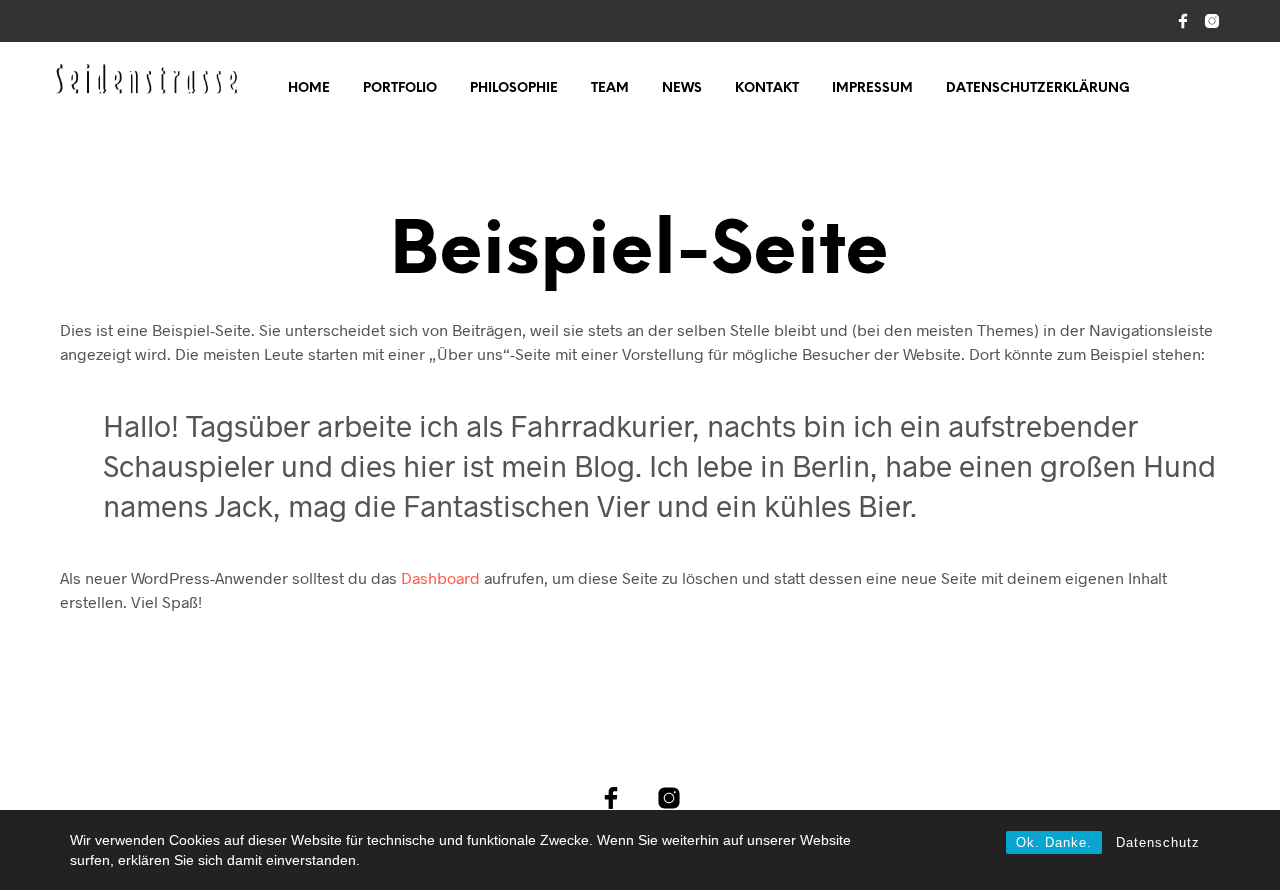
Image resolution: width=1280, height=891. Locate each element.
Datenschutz (1158, 842)
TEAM (610, 88)
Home (309, 88)
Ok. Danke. (1054, 842)
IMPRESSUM (872, 88)
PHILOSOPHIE (514, 88)
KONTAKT (767, 88)
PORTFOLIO (400, 88)
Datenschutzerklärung (1038, 88)
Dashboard (440, 577)
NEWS (682, 88)
